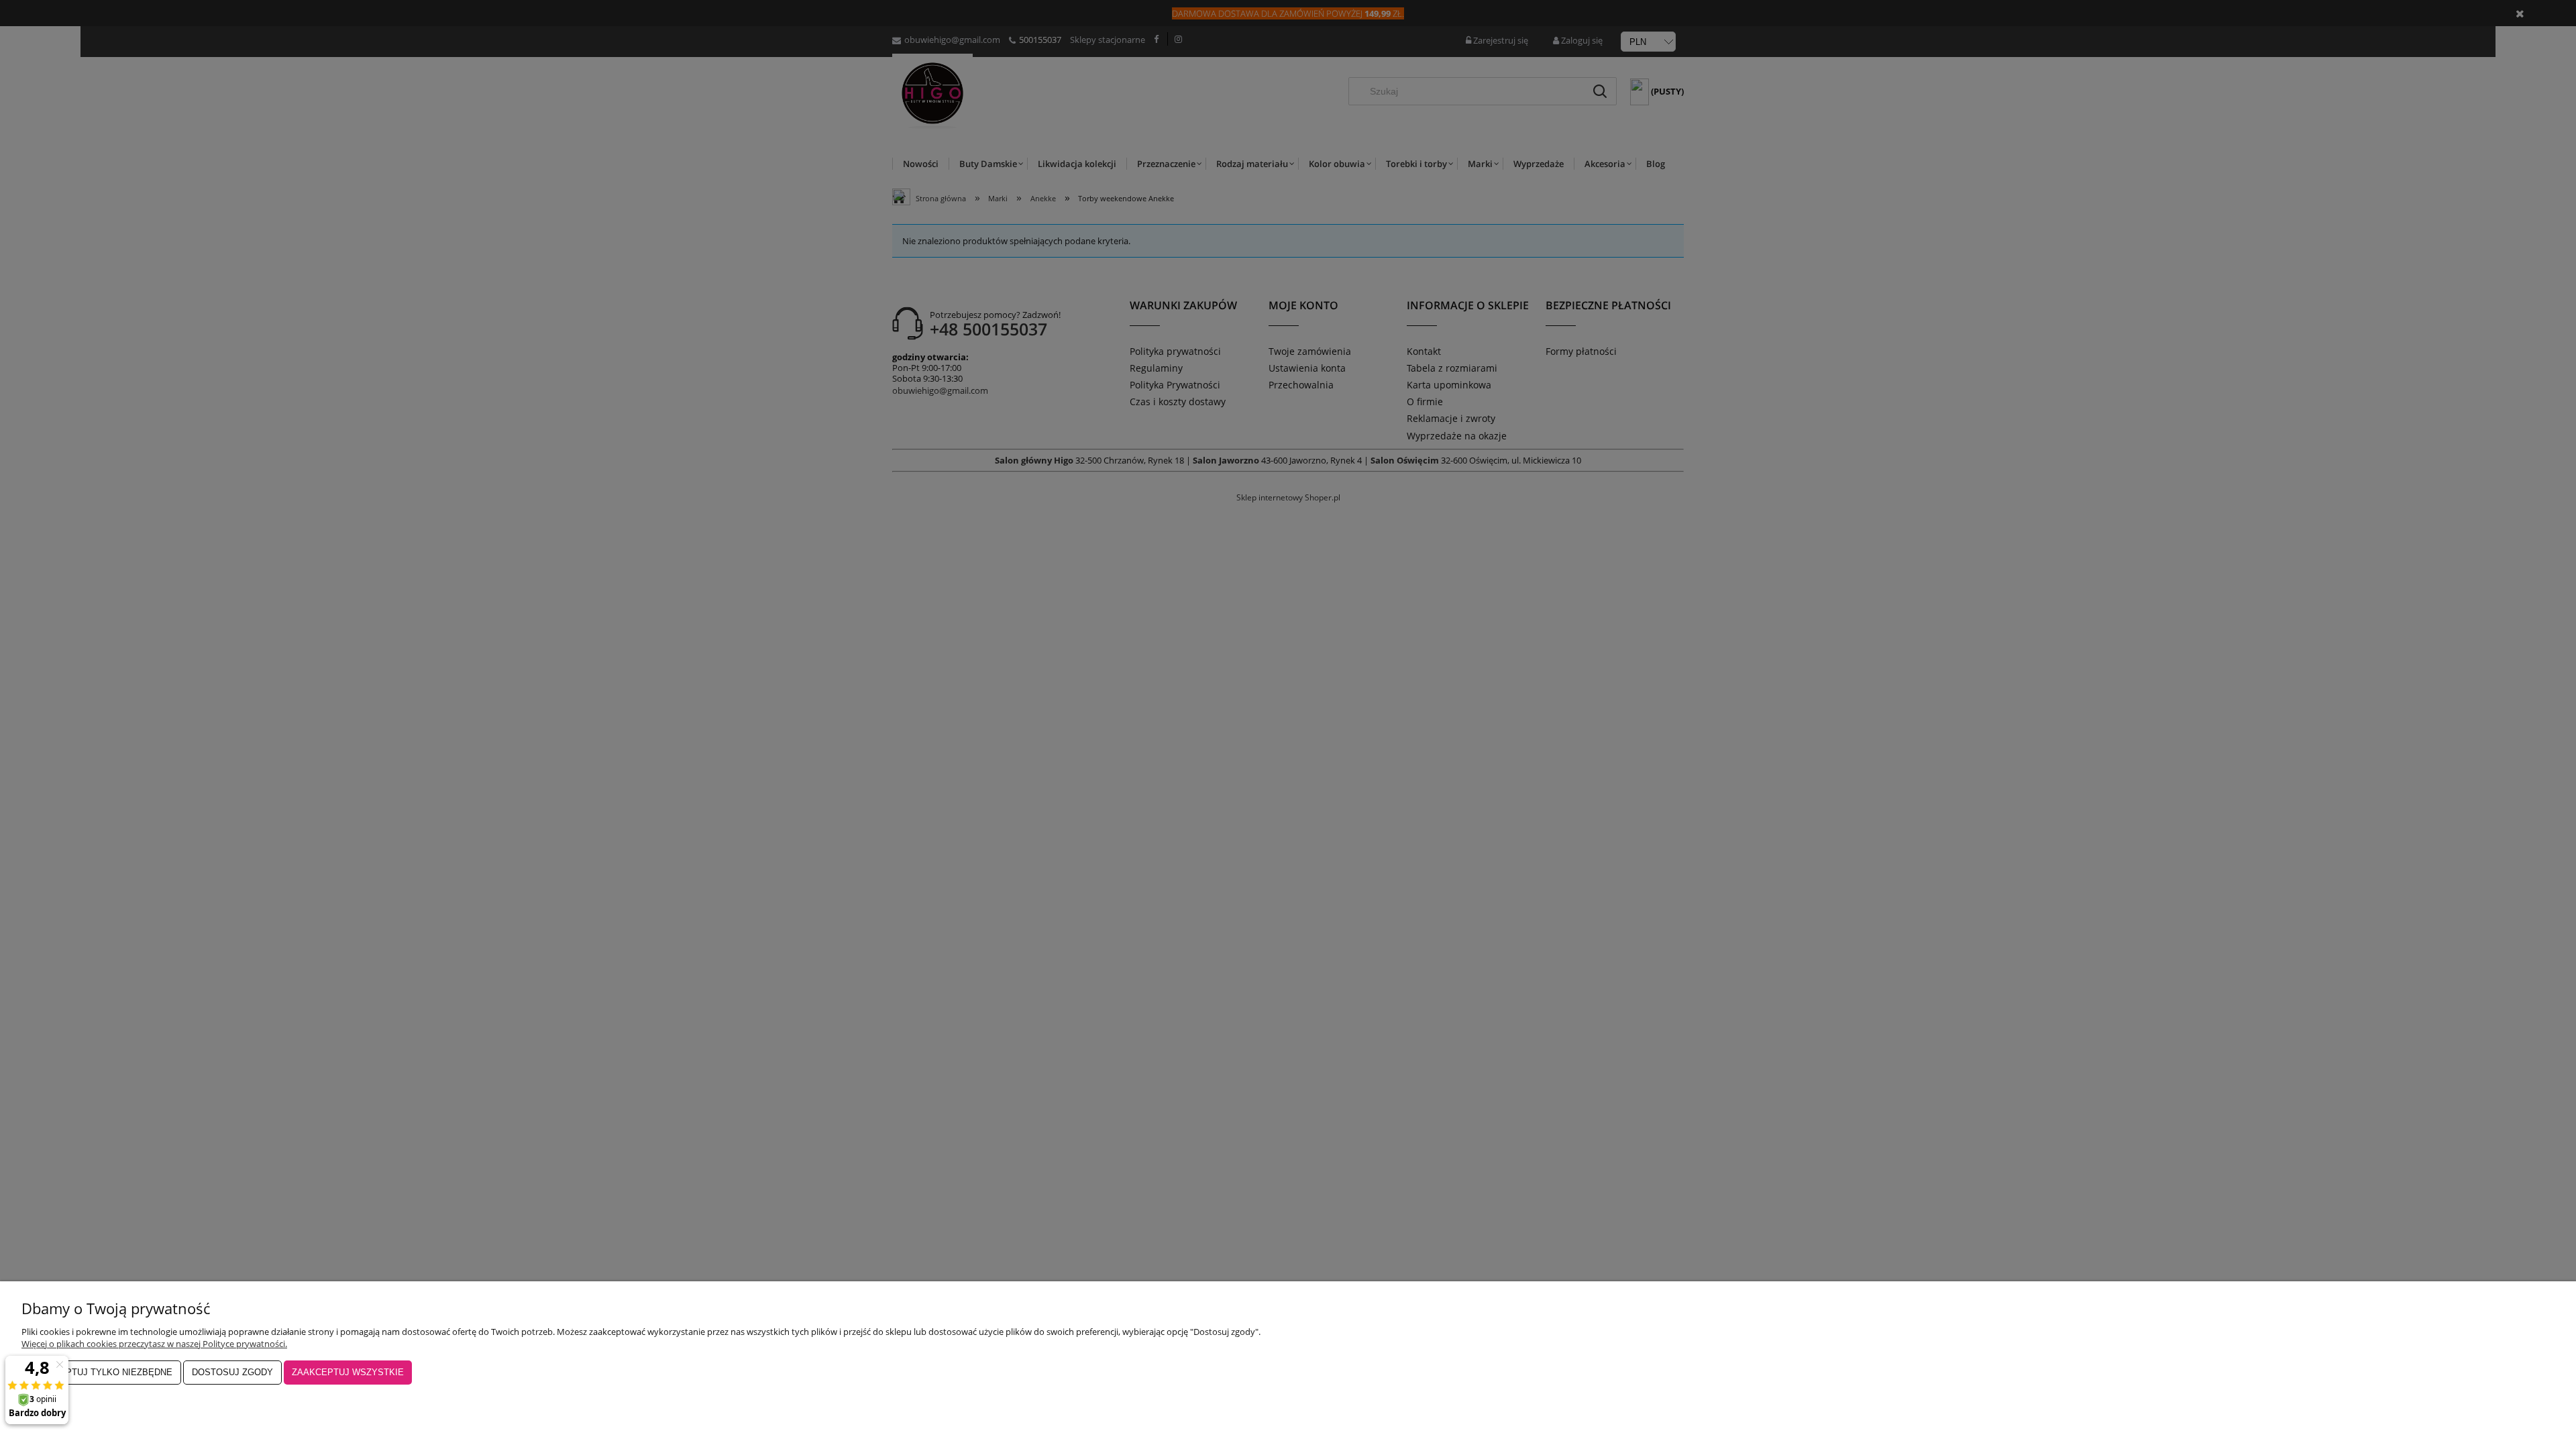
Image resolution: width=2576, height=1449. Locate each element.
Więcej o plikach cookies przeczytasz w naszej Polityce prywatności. (154, 1344)
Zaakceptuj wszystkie (348, 1372)
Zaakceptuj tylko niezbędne (101, 1372)
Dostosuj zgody (232, 1372)
